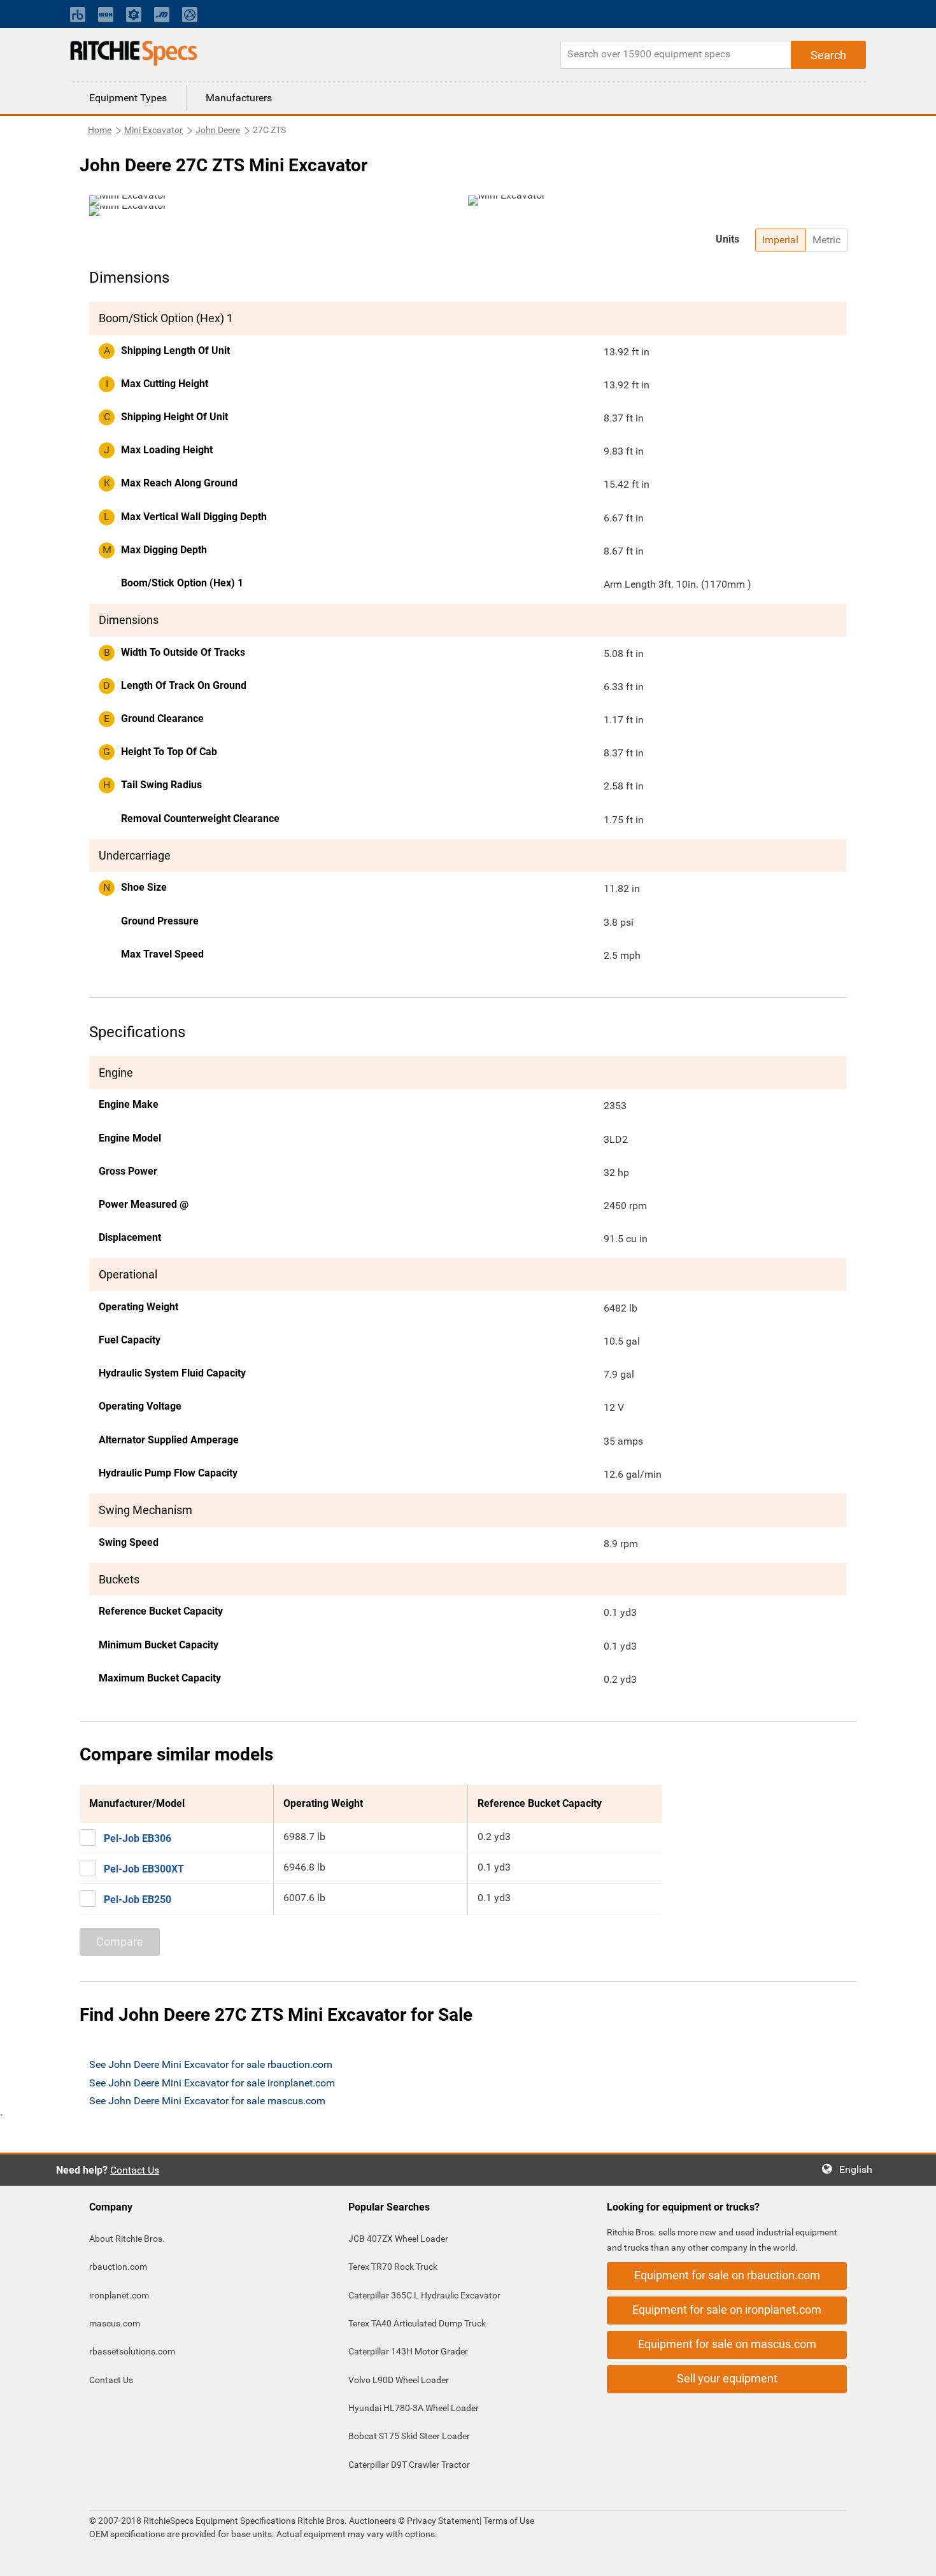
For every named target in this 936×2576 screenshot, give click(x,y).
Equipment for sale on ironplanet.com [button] (727, 2310)
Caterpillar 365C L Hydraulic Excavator (424, 2295)
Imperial (780, 240)
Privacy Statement (443, 2521)
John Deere (218, 130)
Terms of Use (508, 2521)
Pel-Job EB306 (138, 1838)
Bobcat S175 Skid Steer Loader (409, 2436)
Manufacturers (239, 98)
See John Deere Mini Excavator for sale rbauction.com (211, 2064)
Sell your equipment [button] (727, 2378)
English (860, 2169)
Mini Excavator (153, 130)
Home (100, 130)
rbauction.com (118, 2267)
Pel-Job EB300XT (144, 1869)
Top (913, 2557)
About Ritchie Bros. (127, 2239)
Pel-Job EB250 (138, 1900)
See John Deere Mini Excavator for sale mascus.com (207, 2101)
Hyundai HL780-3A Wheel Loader (414, 2408)
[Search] (828, 55)
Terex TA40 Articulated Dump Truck (417, 2323)
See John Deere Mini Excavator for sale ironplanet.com (212, 2083)
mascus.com (115, 2323)
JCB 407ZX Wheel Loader (398, 2239)
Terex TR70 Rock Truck (393, 2267)
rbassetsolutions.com (132, 2351)
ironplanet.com (119, 2295)
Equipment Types (128, 98)
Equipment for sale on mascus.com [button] (727, 2344)
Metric (826, 240)
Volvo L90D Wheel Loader (399, 2380)
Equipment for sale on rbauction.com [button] (727, 2275)
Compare (120, 1942)
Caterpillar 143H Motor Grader (408, 2351)
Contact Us (135, 2170)
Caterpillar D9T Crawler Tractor (409, 2465)
